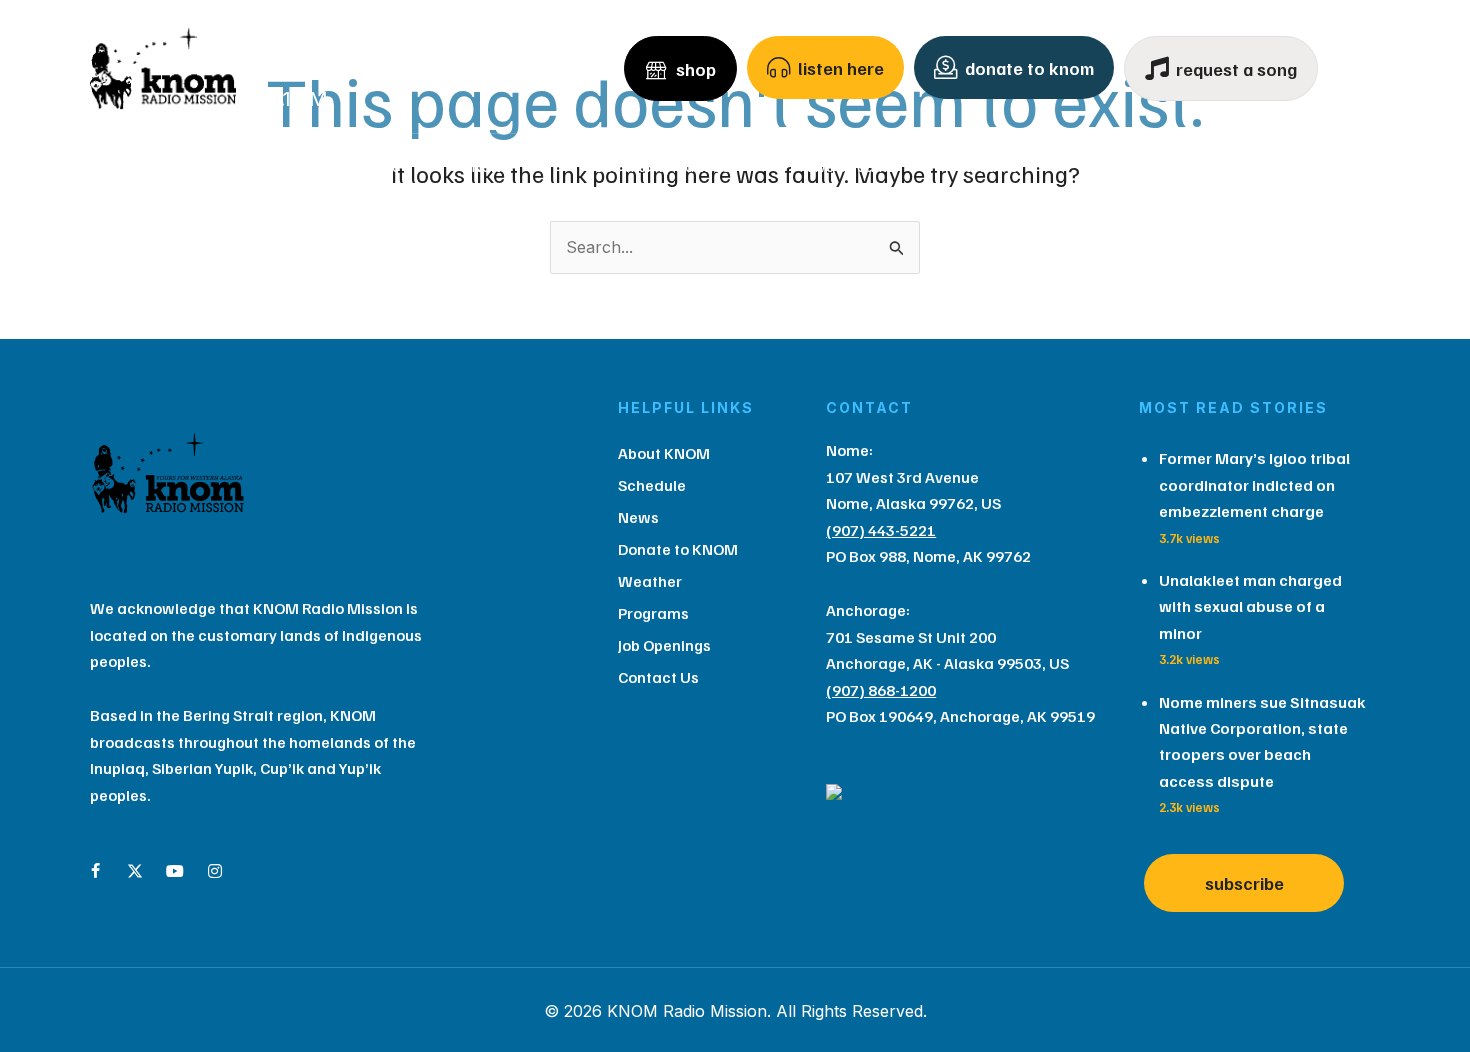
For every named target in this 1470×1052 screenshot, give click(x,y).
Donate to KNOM (678, 549)
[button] (278, 166)
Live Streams (850, 166)
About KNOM (208, 166)
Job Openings (664, 645)
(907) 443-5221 (881, 530)
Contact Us (1270, 166)
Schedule (369, 166)
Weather (994, 166)
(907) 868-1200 (881, 690)
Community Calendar (665, 166)
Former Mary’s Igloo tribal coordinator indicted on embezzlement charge (1254, 484)
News (490, 166)
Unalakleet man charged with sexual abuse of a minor (1250, 606)
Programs (1127, 166)
